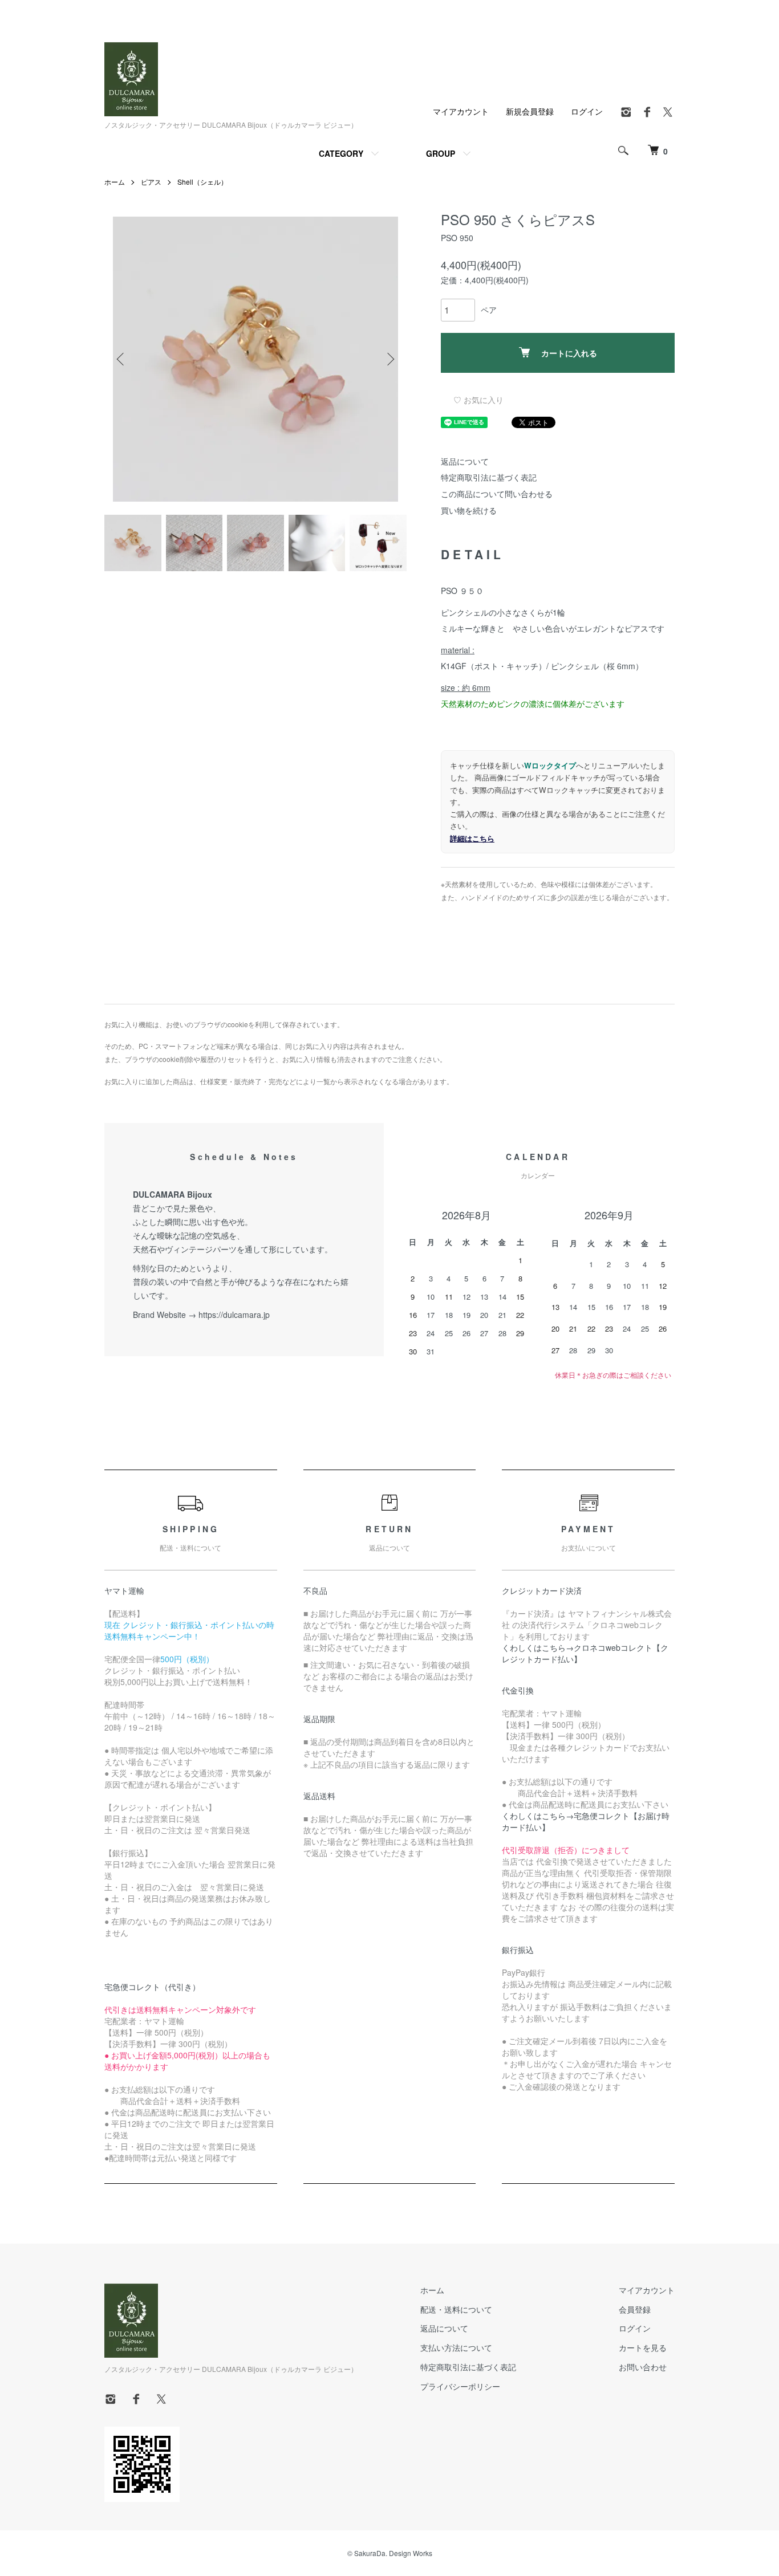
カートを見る (643, 2347)
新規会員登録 (530, 111)
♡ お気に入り (478, 400)
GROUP (441, 153)
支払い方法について (456, 2347)
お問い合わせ (643, 2367)
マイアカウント (461, 111)
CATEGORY (341, 153)
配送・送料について (456, 2309)
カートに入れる (569, 353)
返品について (465, 461)
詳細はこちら (472, 838)
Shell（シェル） (202, 182)
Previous (121, 359)
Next (389, 359)
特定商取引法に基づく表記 (489, 477)
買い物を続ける (469, 510)
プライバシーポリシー (460, 2386)
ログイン (587, 111)
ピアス (151, 182)
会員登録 (635, 2309)
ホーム (115, 182)
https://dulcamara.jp (234, 1315)
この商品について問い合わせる (497, 494)
